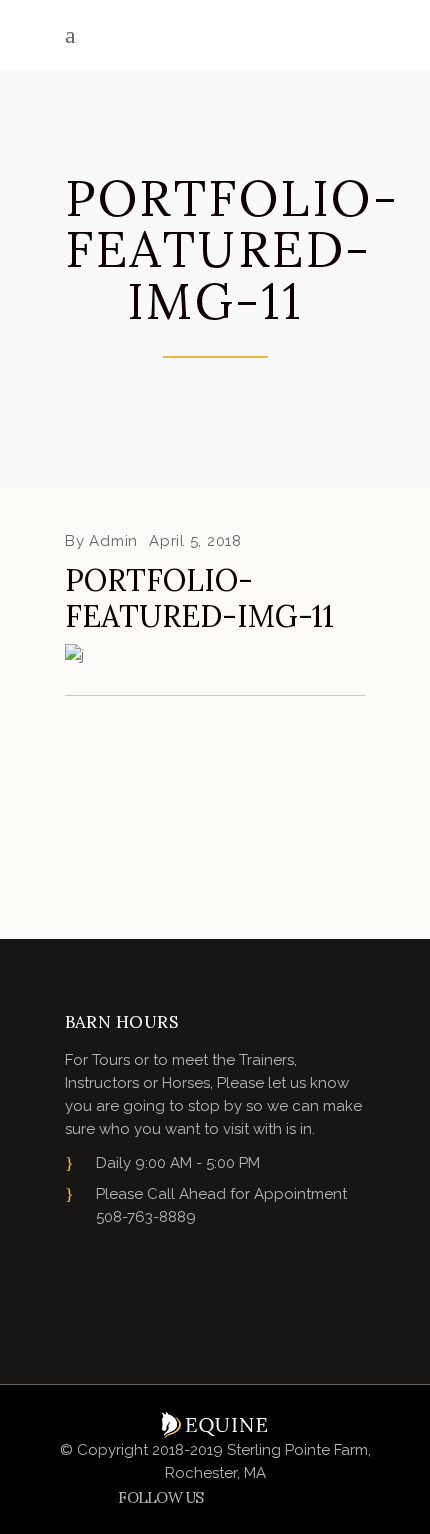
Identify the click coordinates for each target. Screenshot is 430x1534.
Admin (113, 541)
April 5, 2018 (195, 541)
